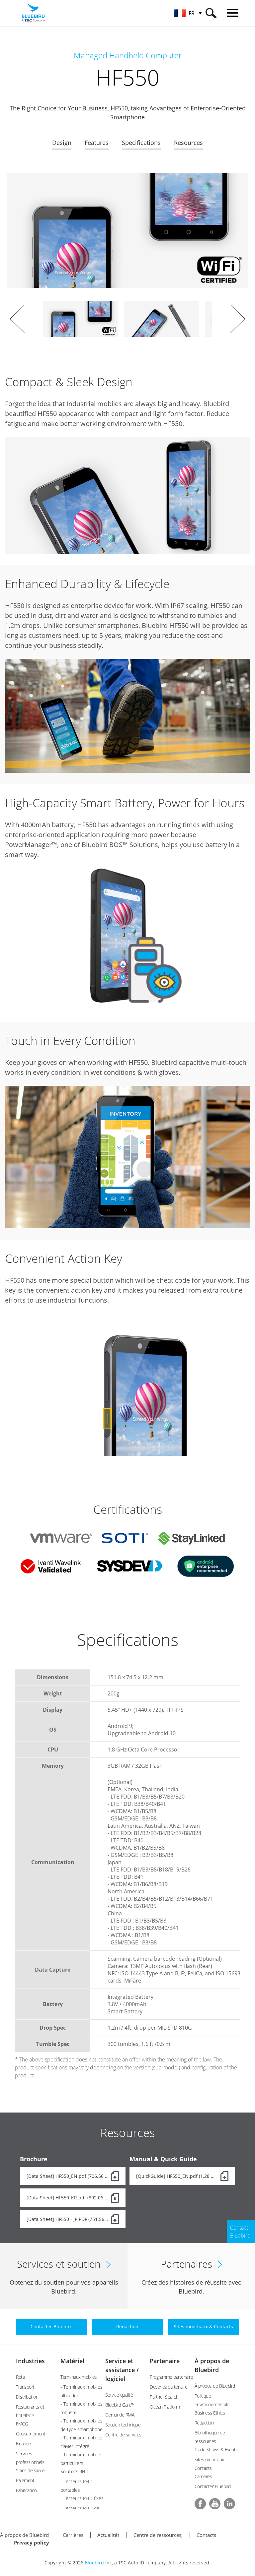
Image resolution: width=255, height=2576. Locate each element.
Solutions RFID (74, 2471)
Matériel (72, 2361)
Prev (17, 319)
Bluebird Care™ (120, 2405)
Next (238, 319)
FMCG (22, 2424)
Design (62, 143)
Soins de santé (30, 2470)
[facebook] (200, 2504)
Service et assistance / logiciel (122, 2370)
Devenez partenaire (169, 2387)
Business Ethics (210, 2413)
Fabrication (26, 2490)
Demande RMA (120, 2415)
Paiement (25, 2480)
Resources (188, 143)
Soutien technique (123, 2425)
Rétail (21, 2377)
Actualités (108, 2535)
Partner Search (164, 2397)
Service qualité (119, 2395)
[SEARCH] (211, 13)
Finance (23, 2444)
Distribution (27, 2397)
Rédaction (204, 2423)
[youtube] (215, 2504)
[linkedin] (229, 2504)
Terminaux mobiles (79, 2377)
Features (97, 143)
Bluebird (94, 2563)
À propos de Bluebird (215, 2386)
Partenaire (165, 2361)
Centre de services (123, 2435)
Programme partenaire (171, 2377)
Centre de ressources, (158, 2535)
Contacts (206, 2535)
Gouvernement (31, 2434)
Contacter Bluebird (213, 2486)
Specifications (141, 143)
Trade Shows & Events (216, 2450)
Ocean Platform (165, 2407)
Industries (30, 2361)
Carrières (203, 2476)
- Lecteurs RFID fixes (82, 2498)
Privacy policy (32, 2543)
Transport (25, 2387)
